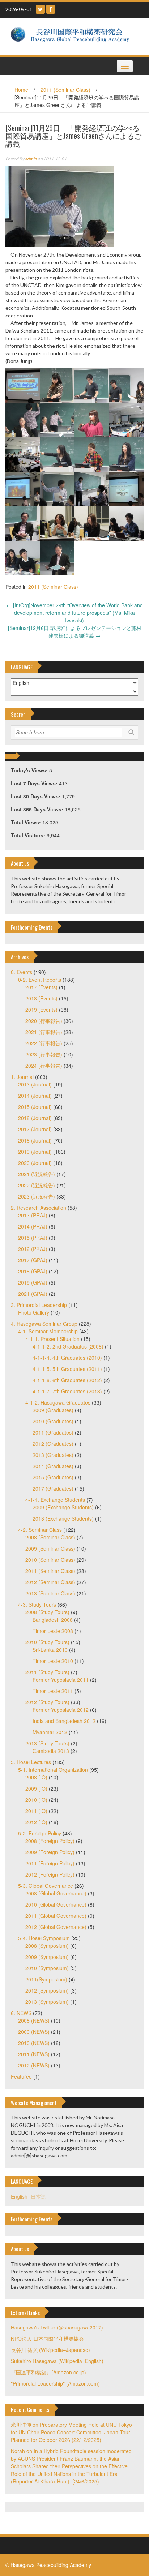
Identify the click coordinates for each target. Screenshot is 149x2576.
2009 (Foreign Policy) (50, 1852)
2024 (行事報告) (44, 1066)
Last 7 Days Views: (35, 783)
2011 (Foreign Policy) (50, 1863)
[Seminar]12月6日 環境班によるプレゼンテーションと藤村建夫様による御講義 (75, 632)
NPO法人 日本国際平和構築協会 (47, 2339)
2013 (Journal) (35, 1084)
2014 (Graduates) (53, 1466)
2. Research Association (39, 1208)
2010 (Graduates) (53, 1421)
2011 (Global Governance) (56, 1916)
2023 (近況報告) (37, 1196)
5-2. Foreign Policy (40, 1833)
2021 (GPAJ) (33, 1294)
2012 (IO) (36, 1822)
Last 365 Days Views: (38, 809)
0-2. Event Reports (40, 980)
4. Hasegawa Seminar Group (44, 1324)
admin (31, 159)
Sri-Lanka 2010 (50, 1650)
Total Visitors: (29, 835)
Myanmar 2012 (50, 1732)
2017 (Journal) (35, 1129)
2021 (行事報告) (44, 1032)
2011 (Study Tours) (47, 1672)
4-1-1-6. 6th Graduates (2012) (67, 1380)
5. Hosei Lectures (31, 1762)
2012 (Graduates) (53, 1444)
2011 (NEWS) (34, 2054)
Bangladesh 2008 (53, 1620)
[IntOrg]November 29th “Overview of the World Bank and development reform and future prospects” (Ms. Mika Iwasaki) (75, 613)
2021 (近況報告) (37, 1174)
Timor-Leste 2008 (53, 1631)
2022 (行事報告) (44, 1043)
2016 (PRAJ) (33, 1249)
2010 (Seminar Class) (50, 1560)
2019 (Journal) (35, 1152)
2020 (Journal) (35, 1163)
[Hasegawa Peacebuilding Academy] (72, 36)
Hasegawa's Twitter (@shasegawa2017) (57, 2327)
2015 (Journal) (35, 1107)
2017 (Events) (41, 987)
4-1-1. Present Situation (52, 1339)
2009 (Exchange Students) (63, 1507)
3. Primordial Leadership (39, 1305)
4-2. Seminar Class (40, 1530)
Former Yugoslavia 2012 (61, 1710)
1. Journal (22, 1077)
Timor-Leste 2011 (53, 1691)
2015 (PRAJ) (33, 1238)
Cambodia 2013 (51, 1751)
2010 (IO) (36, 1800)
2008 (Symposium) (47, 1946)
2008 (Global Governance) (56, 1893)
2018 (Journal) (35, 1140)
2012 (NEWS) (34, 2065)
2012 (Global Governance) (56, 1927)
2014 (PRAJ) (33, 1226)
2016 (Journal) (35, 1118)
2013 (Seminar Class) (50, 1593)
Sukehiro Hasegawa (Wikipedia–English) (57, 2361)
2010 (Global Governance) (56, 1904)
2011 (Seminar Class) (65, 90)
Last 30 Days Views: (36, 796)
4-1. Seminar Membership (48, 1331)
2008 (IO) (36, 1777)
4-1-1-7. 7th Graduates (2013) (67, 1391)
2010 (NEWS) (34, 2043)
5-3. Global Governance (46, 1886)
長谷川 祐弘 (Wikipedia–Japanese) (50, 2350)
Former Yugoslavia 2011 (61, 1680)
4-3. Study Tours (37, 1604)
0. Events (22, 972)
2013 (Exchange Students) (63, 1518)
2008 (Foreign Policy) (50, 1841)
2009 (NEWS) (34, 2032)
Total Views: (27, 822)
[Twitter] (40, 9)
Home (21, 90)
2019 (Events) (41, 1010)
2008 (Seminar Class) (50, 1537)
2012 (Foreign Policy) (50, 1874)
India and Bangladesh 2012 (64, 1721)
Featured (21, 2076)
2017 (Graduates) (53, 1488)
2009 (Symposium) (47, 1957)
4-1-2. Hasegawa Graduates (58, 1402)
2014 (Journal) (35, 1096)
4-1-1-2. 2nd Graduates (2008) (68, 1346)
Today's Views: (30, 770)
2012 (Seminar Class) (50, 1582)
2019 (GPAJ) (33, 1282)
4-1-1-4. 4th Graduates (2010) (67, 1358)
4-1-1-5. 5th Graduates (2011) (67, 1369)
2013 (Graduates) (53, 1455)
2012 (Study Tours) (47, 1702)
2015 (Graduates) (53, 1477)
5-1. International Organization (53, 1770)
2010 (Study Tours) (47, 1642)
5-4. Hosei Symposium (44, 1938)
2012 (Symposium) (47, 1990)
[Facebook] (51, 9)
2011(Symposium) (46, 1979)
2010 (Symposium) (47, 1968)
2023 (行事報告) (44, 1054)
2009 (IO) (36, 1788)
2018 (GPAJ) (33, 1271)
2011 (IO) (36, 1811)
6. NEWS (21, 2013)
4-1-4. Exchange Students (55, 1500)
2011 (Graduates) (53, 1432)
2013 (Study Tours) (47, 1743)
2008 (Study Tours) (47, 1612)
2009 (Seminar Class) (50, 1548)
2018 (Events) (41, 998)
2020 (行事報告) (44, 1021)
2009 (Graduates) (53, 1410)
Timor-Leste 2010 (53, 1661)
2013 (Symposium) (47, 2002)
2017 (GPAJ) (33, 1260)
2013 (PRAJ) (33, 1215)
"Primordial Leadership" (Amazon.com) (55, 2383)
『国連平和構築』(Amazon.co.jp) (48, 2372)
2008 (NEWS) (34, 2020)
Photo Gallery (34, 1312)
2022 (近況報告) (37, 1185)
